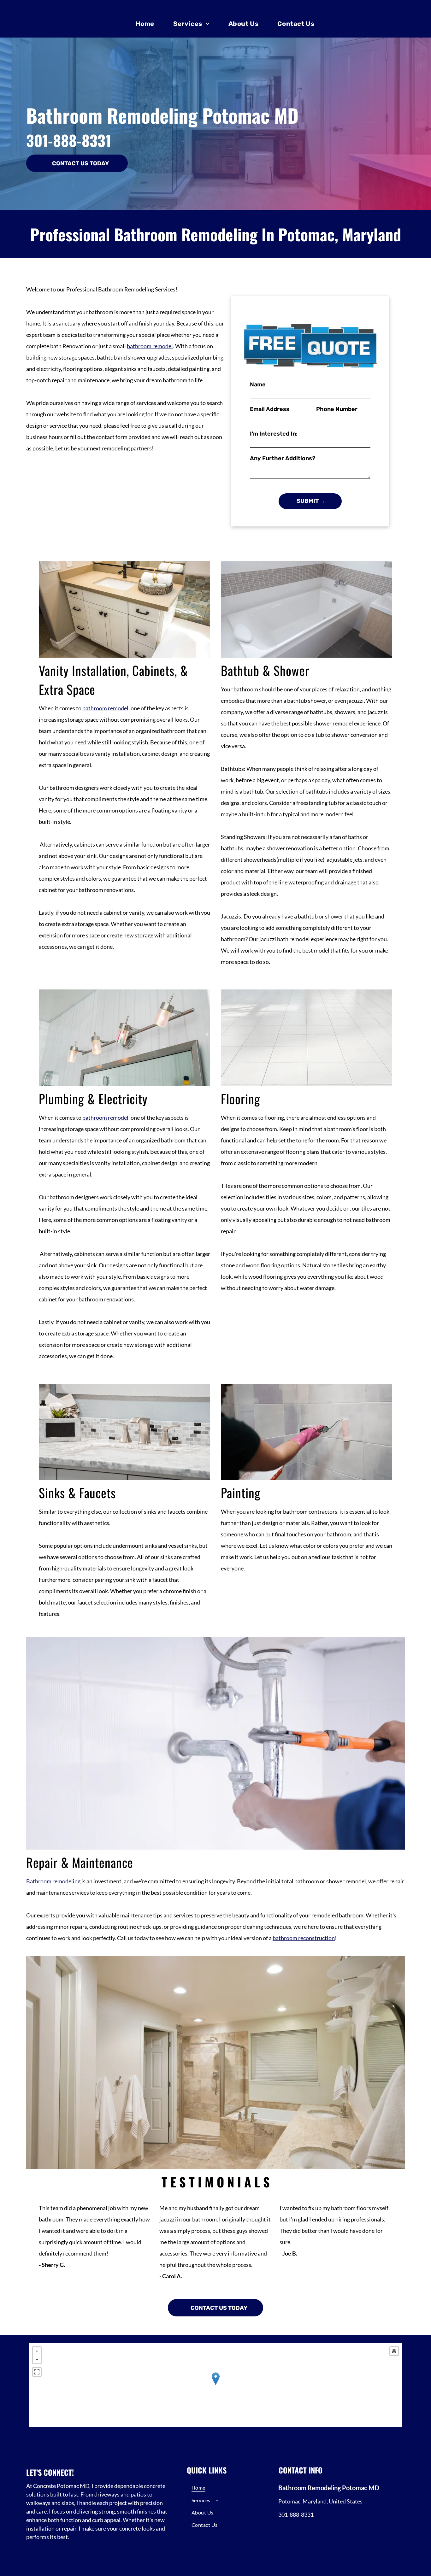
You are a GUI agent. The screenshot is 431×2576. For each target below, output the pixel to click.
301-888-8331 (69, 140)
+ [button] (37, 2351)
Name (258, 384)
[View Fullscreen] (37, 2372)
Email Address (270, 409)
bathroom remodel (150, 346)
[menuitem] (145, 24)
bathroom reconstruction (304, 1938)
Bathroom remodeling (53, 1881)
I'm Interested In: (274, 434)
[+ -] (215, 2385)
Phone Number (337, 409)
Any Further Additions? (283, 458)
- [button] (37, 2359)
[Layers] (394, 2351)
